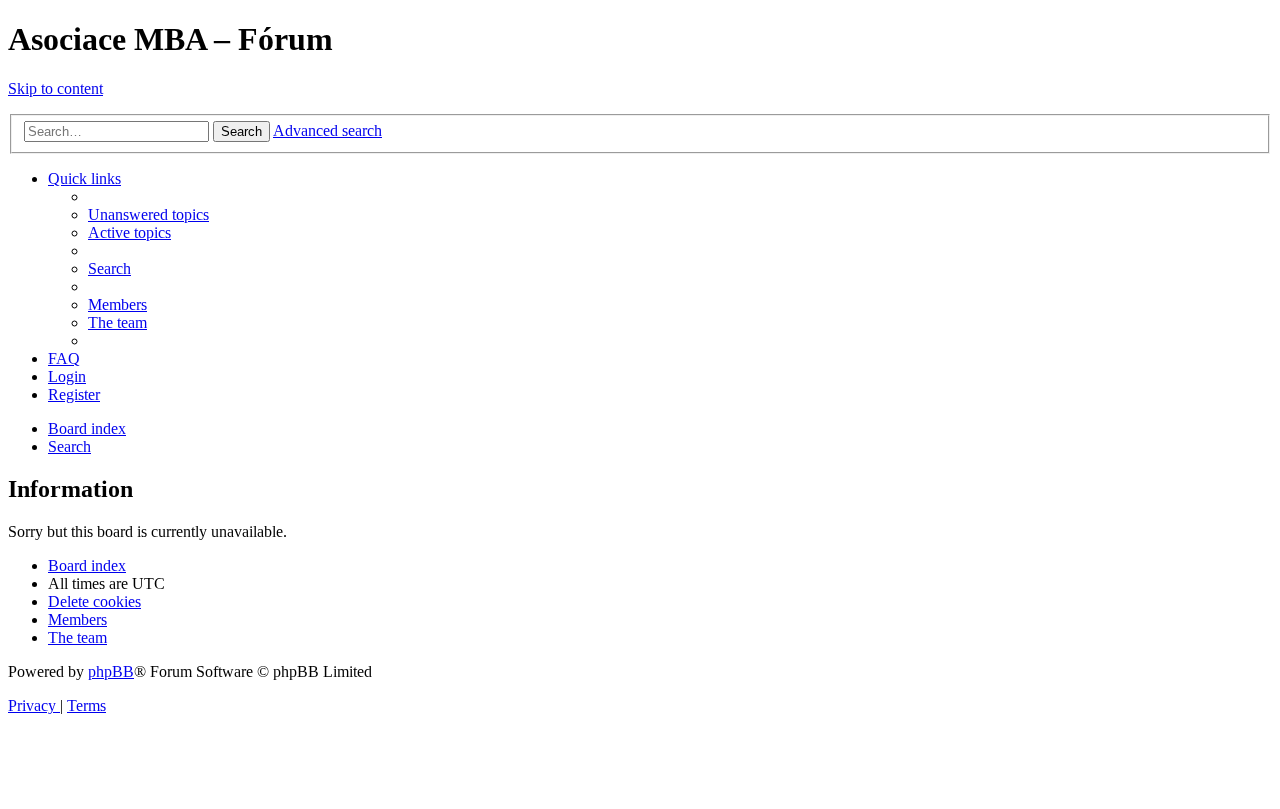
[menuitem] (148, 214)
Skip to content (55, 88)
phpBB (111, 671)
